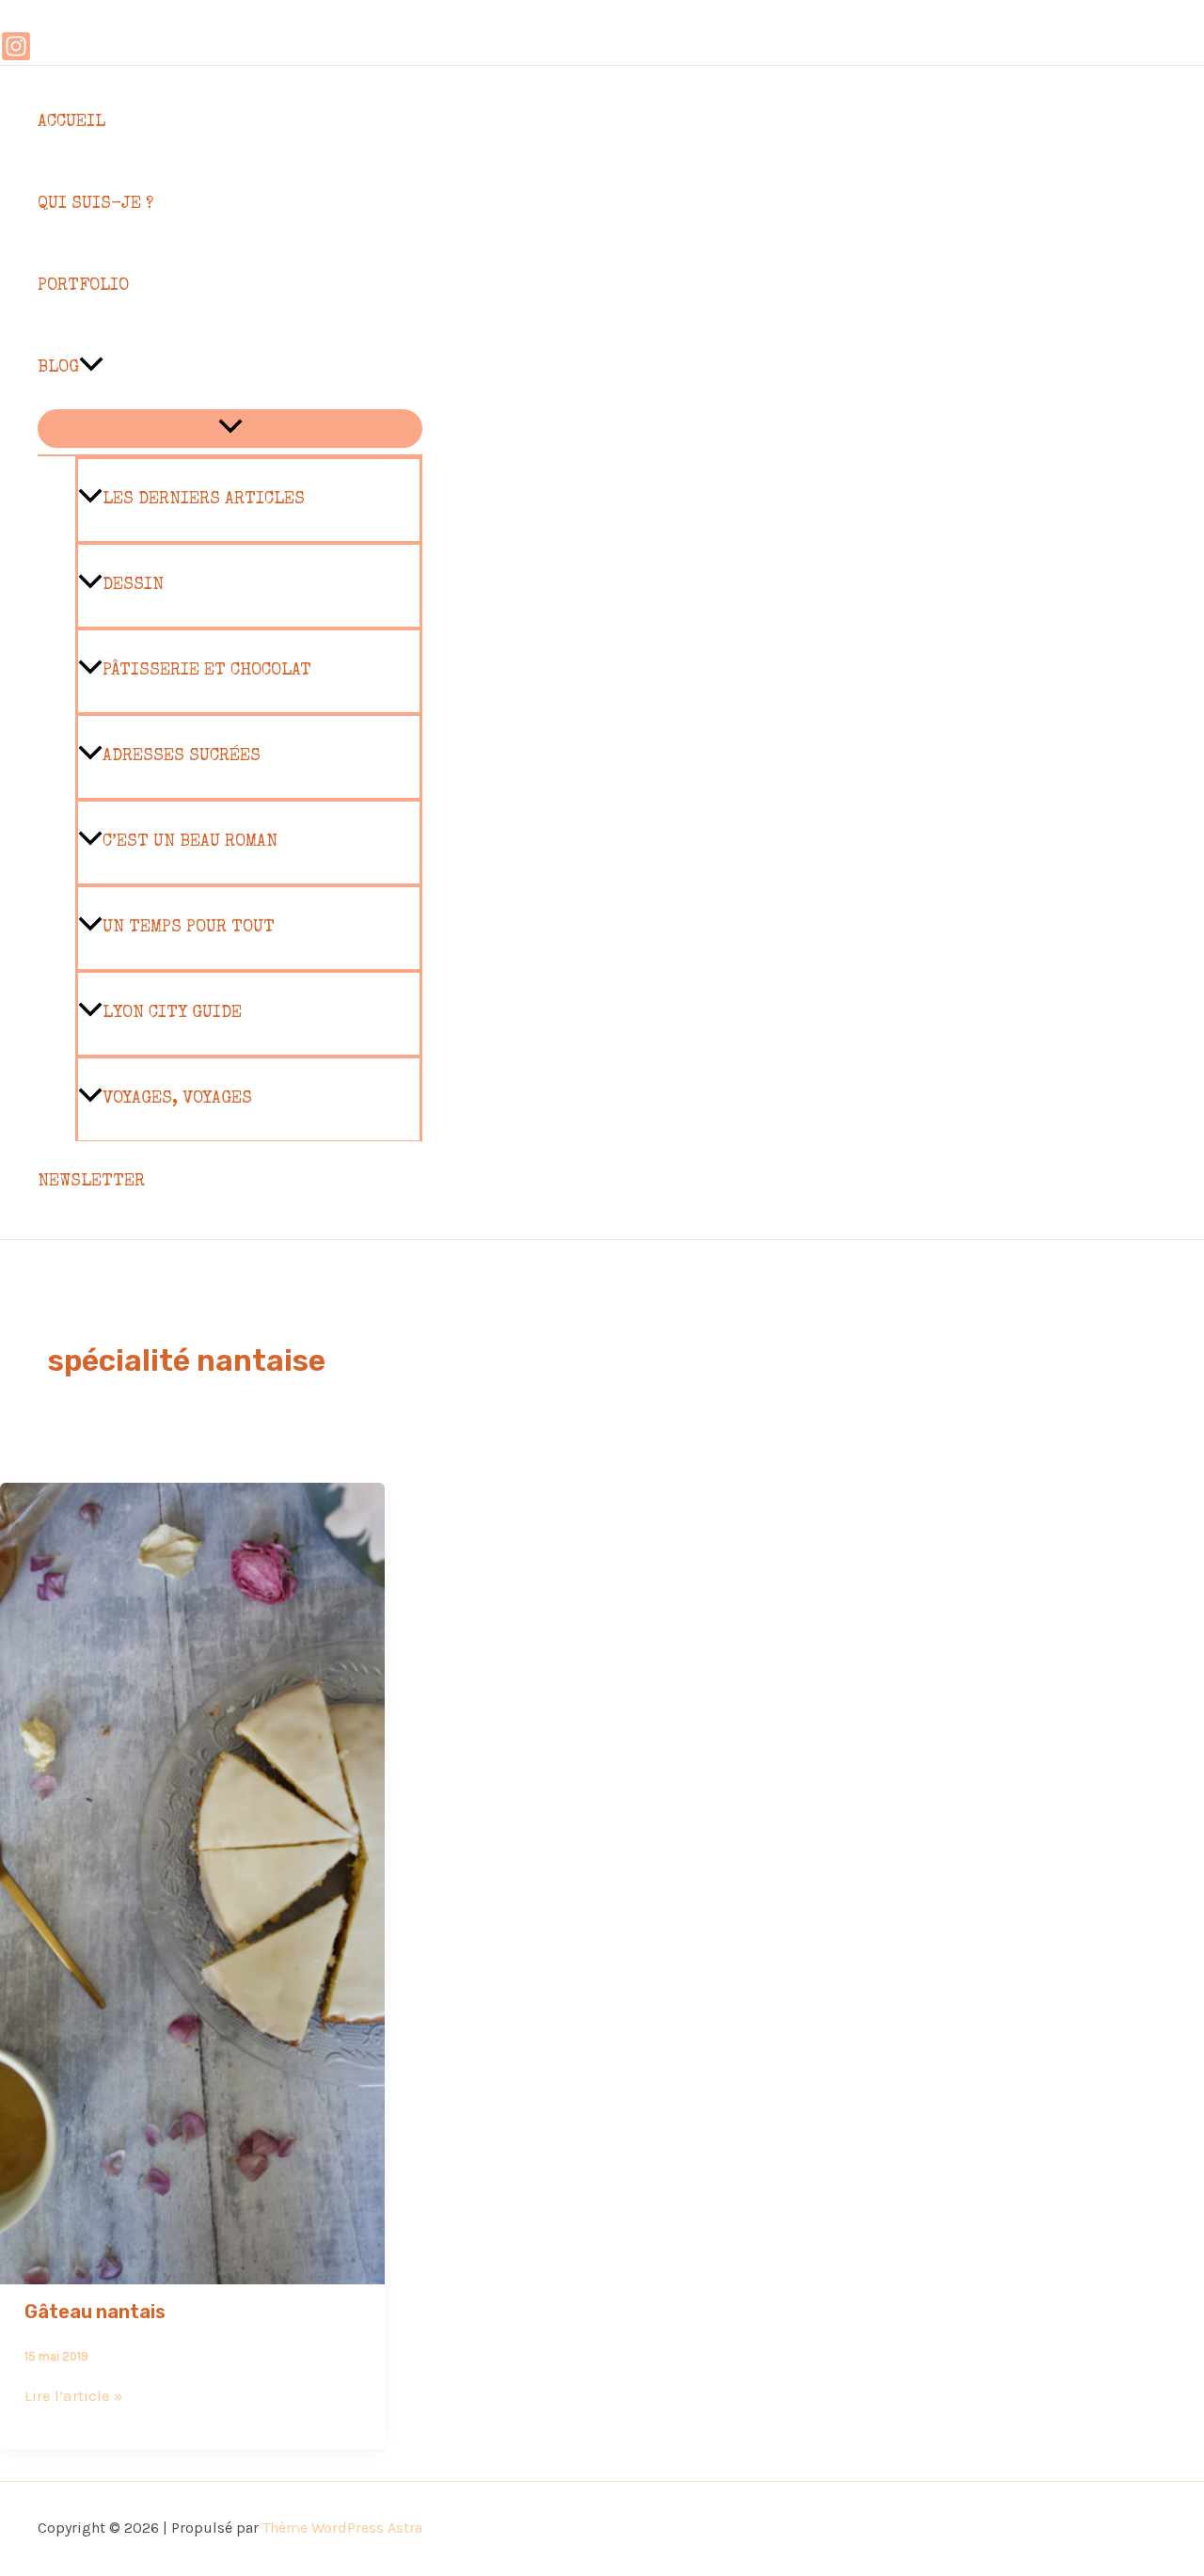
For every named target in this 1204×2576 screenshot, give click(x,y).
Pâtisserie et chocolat (207, 671)
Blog (58, 368)
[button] (91, 368)
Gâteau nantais (95, 2312)
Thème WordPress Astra (342, 2528)
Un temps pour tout (189, 928)
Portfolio (83, 286)
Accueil (71, 122)
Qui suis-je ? (95, 204)
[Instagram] (16, 56)
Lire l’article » (74, 2395)
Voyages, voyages (177, 1099)
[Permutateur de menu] (230, 429)
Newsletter (91, 1182)
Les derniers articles (204, 500)
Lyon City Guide (172, 1013)
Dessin (133, 585)
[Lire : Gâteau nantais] (192, 2271)
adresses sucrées (182, 756)
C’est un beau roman (190, 842)
